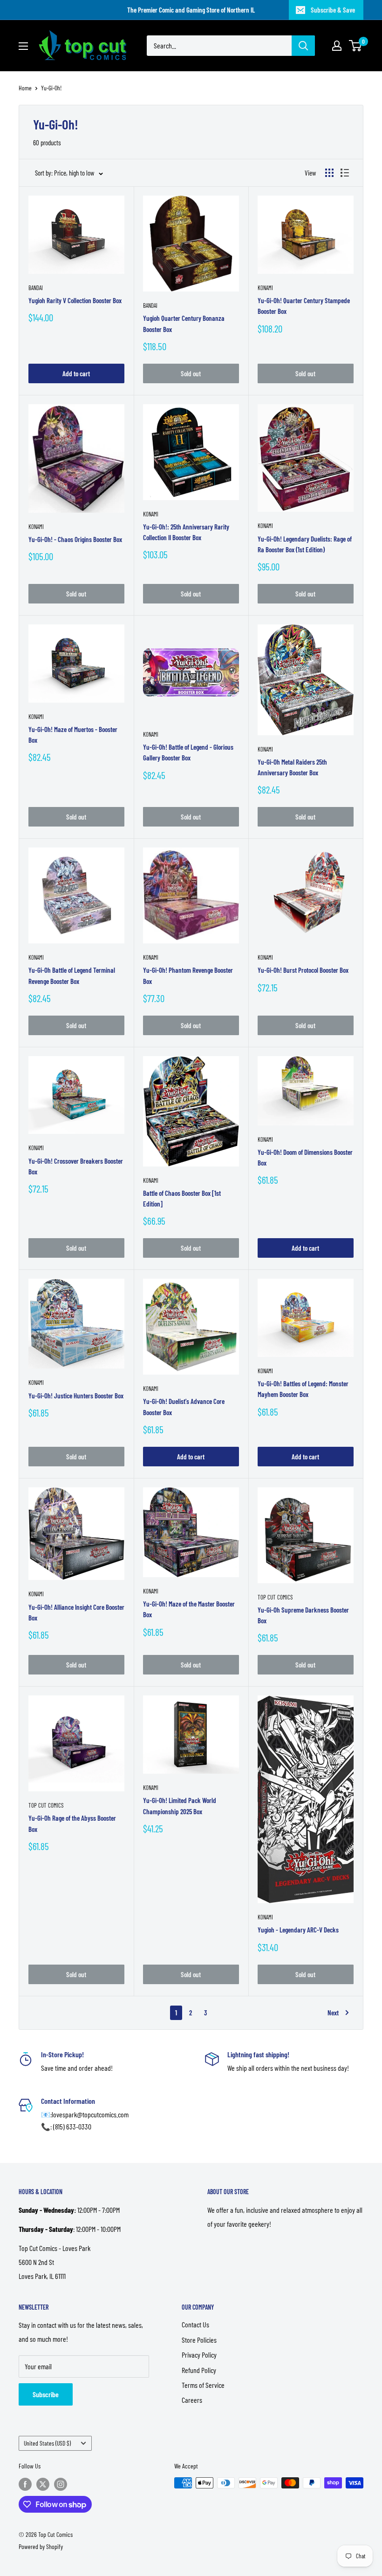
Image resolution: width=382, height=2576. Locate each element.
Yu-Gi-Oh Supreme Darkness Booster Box (303, 1615)
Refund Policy (199, 2370)
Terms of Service (203, 2385)
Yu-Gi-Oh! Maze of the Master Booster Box (189, 1609)
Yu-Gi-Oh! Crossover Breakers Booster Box (76, 1166)
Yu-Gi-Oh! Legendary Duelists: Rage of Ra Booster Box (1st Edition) (305, 544)
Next (333, 2013)
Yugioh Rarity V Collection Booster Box (75, 300)
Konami (265, 288)
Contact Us (195, 2324)
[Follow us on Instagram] (61, 2484)
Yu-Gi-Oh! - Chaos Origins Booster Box (75, 539)
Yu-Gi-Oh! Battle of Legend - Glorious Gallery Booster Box (188, 752)
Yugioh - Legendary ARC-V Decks (298, 1930)
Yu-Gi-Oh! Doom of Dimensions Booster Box (305, 1157)
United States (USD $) (47, 2443)
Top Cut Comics (275, 1597)
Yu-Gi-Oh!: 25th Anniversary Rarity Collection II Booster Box (186, 532)
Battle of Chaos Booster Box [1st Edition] (182, 1198)
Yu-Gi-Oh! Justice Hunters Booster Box (76, 1396)
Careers (192, 2400)
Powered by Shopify (41, 2546)
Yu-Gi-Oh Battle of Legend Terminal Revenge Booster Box (72, 975)
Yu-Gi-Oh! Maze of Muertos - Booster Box (73, 735)
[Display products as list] (345, 173)
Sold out (191, 373)
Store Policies (199, 2340)
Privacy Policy (199, 2355)
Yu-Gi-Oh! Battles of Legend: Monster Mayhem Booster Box (303, 1389)
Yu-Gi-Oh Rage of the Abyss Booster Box (72, 1823)
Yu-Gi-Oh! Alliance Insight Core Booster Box (76, 1612)
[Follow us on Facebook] (25, 2484)
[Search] (303, 46)
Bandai (36, 288)
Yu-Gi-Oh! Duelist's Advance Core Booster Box (184, 1407)
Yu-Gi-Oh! (51, 88)
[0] (356, 46)
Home (25, 88)
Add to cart (76, 373)
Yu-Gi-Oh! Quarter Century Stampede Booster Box (304, 306)
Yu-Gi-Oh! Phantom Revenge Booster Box (188, 975)
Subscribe (46, 2394)
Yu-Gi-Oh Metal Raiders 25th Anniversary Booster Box (292, 767)
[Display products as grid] (329, 173)
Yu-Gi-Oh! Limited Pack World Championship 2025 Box (180, 1806)
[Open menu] (23, 46)
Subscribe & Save (333, 10)
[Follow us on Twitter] (43, 2484)
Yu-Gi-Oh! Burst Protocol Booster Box (303, 970)
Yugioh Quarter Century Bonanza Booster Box (184, 323)
